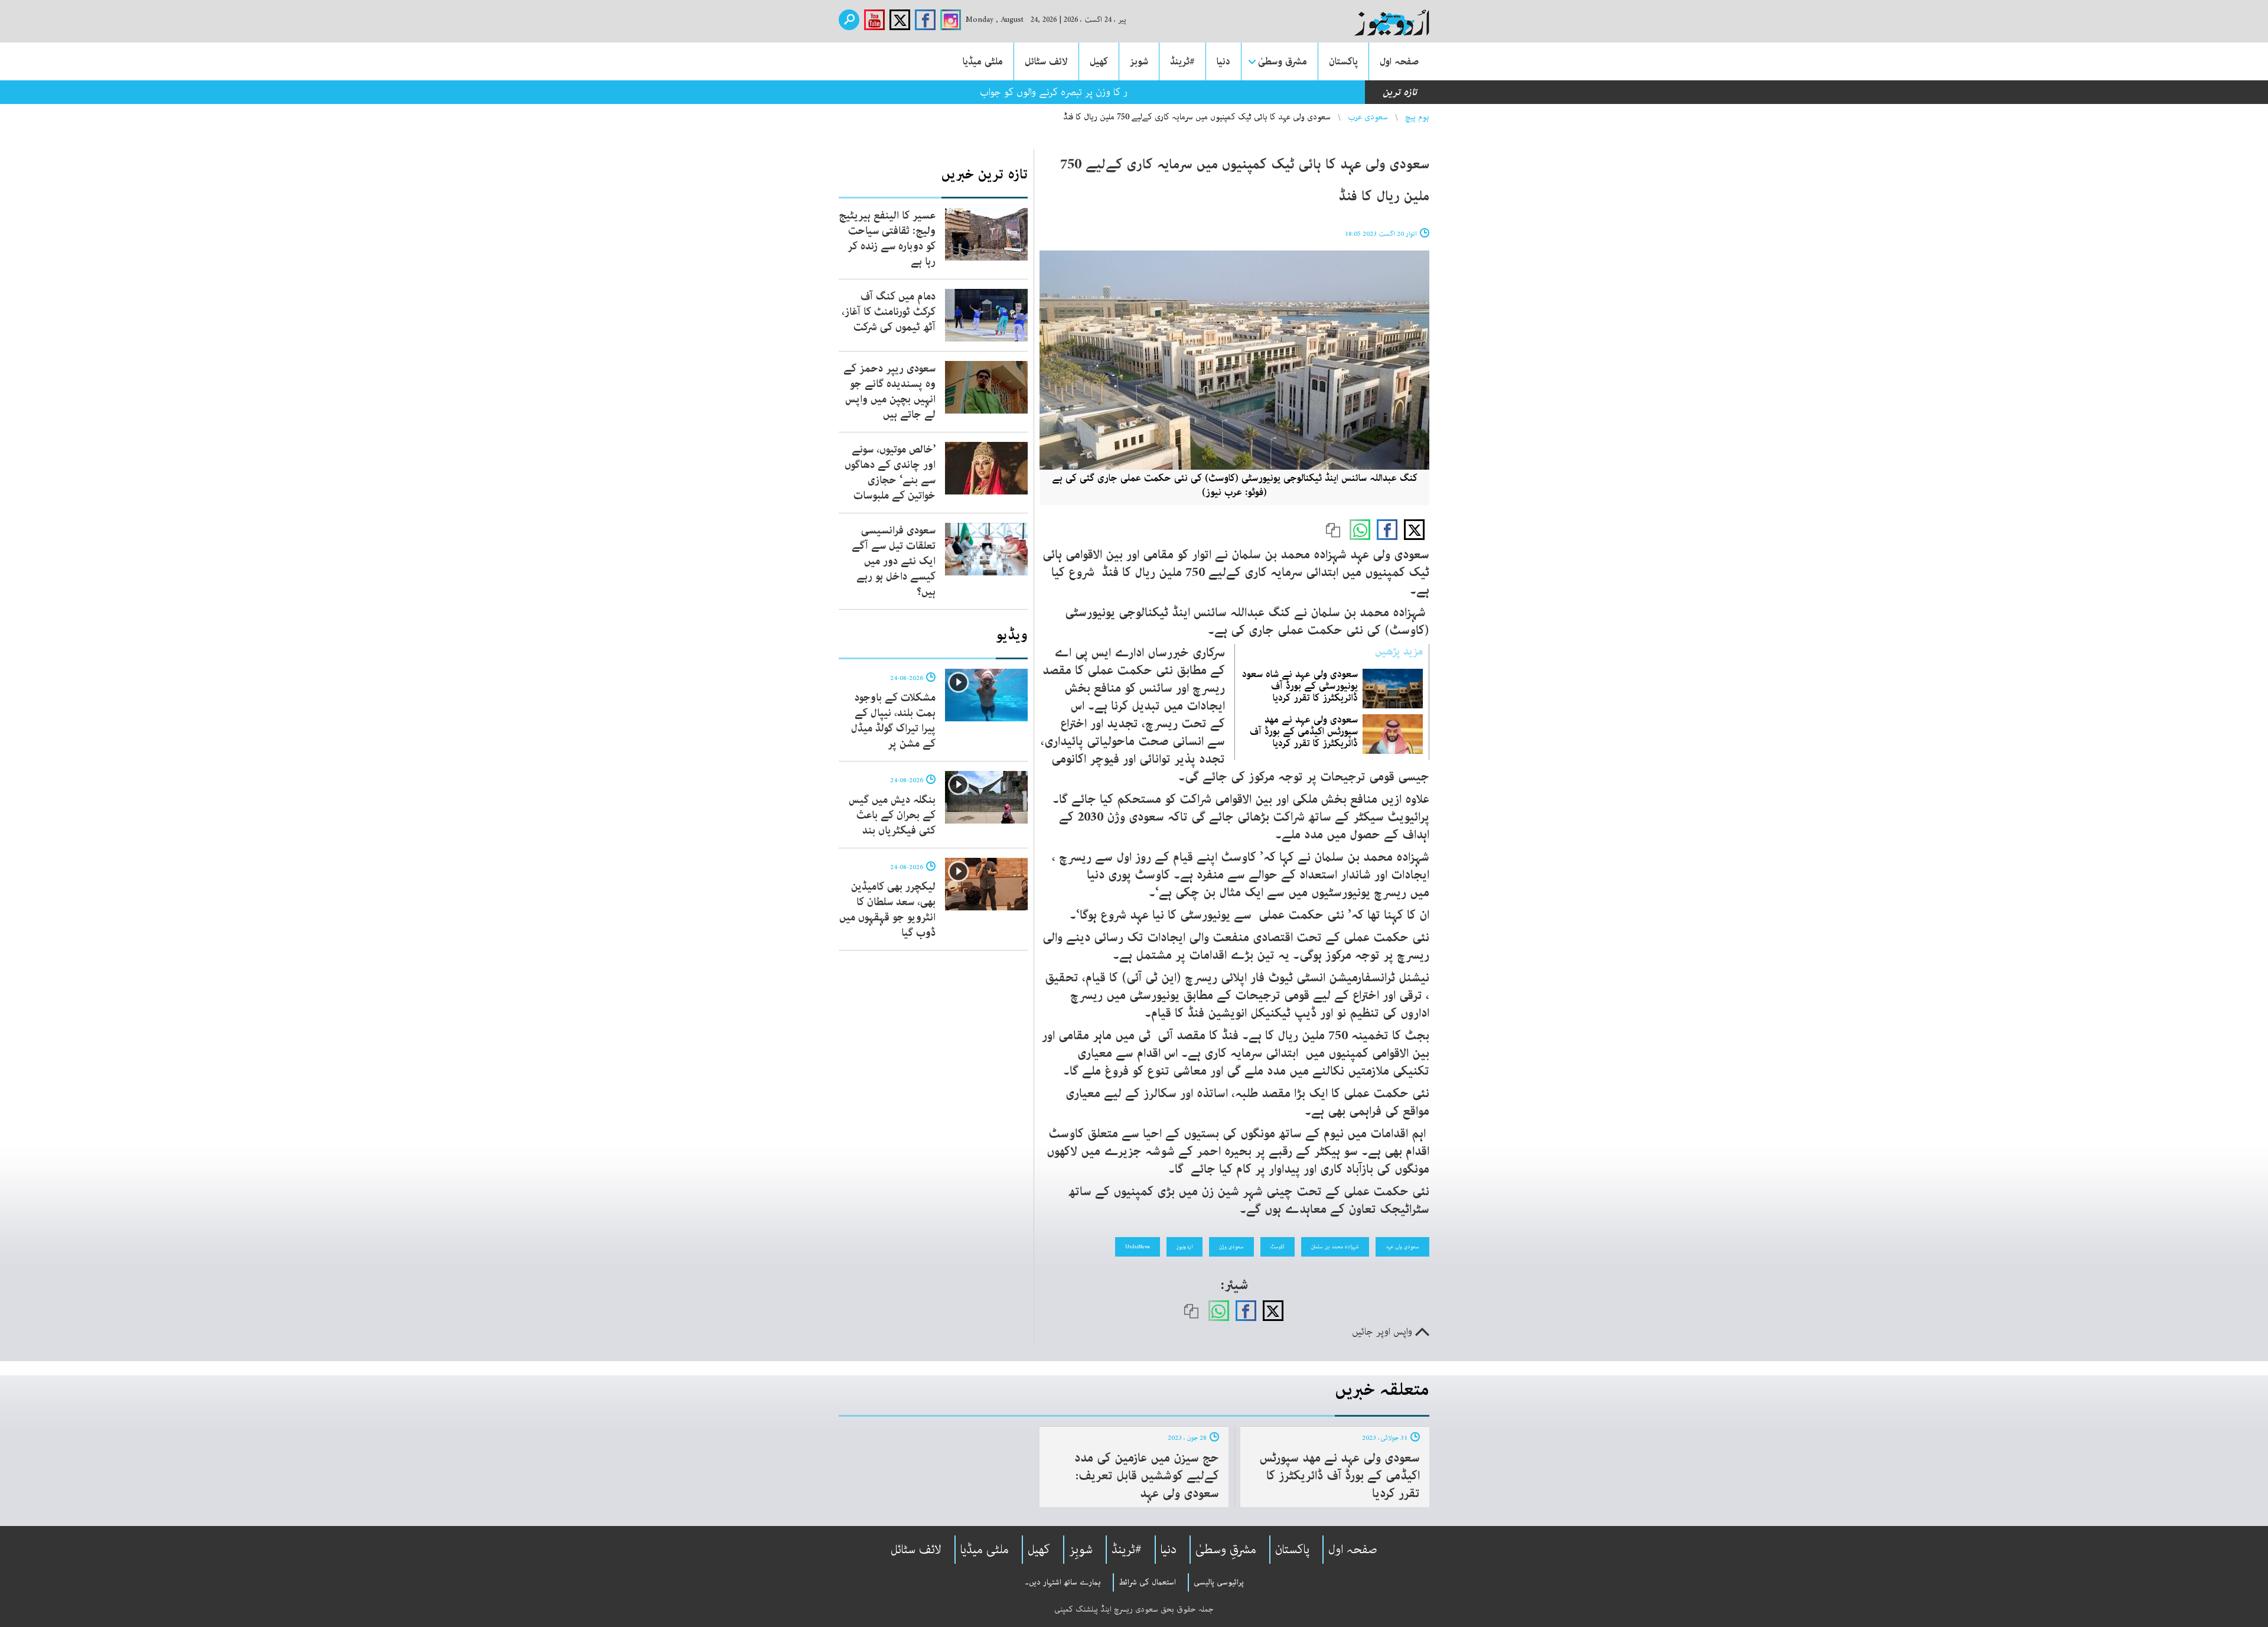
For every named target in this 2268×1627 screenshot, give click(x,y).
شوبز (1139, 61)
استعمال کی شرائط (1147, 1582)
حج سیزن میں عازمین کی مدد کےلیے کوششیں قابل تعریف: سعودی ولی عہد (1147, 1476)
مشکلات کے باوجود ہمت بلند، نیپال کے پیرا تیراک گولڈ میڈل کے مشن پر (893, 721)
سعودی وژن (1231, 1247)
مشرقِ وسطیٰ (1226, 1550)
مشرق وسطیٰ (1283, 61)
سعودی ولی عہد (1402, 1247)
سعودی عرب (1368, 117)
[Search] (849, 20)
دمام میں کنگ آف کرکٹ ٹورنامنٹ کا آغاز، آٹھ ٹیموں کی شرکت (889, 312)
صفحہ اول (1399, 61)
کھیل (1099, 61)
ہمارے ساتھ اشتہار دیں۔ (1063, 1582)
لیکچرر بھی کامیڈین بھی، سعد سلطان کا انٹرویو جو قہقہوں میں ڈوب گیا (887, 910)
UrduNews (1138, 1247)
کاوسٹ (1278, 1247)
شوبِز (1081, 1550)
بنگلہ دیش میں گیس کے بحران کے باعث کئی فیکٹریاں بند (892, 815)
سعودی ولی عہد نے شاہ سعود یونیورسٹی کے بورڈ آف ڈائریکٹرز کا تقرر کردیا (1300, 686)
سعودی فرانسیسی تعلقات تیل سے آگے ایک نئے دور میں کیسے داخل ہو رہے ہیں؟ (894, 561)
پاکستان (1343, 61)
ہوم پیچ (1417, 117)
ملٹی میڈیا (983, 61)
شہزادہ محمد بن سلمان (1335, 1247)
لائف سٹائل (1046, 61)
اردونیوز (1184, 1247)
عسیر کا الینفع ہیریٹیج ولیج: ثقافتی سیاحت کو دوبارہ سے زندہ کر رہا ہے (887, 239)
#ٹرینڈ (1182, 61)
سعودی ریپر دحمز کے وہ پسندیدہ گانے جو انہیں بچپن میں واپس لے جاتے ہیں (889, 392)
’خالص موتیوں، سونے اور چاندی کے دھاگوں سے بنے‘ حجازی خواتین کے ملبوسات (890, 473)
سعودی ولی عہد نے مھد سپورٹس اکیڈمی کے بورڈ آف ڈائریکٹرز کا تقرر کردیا (1304, 731)
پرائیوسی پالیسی (1219, 1582)
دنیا (1223, 61)
